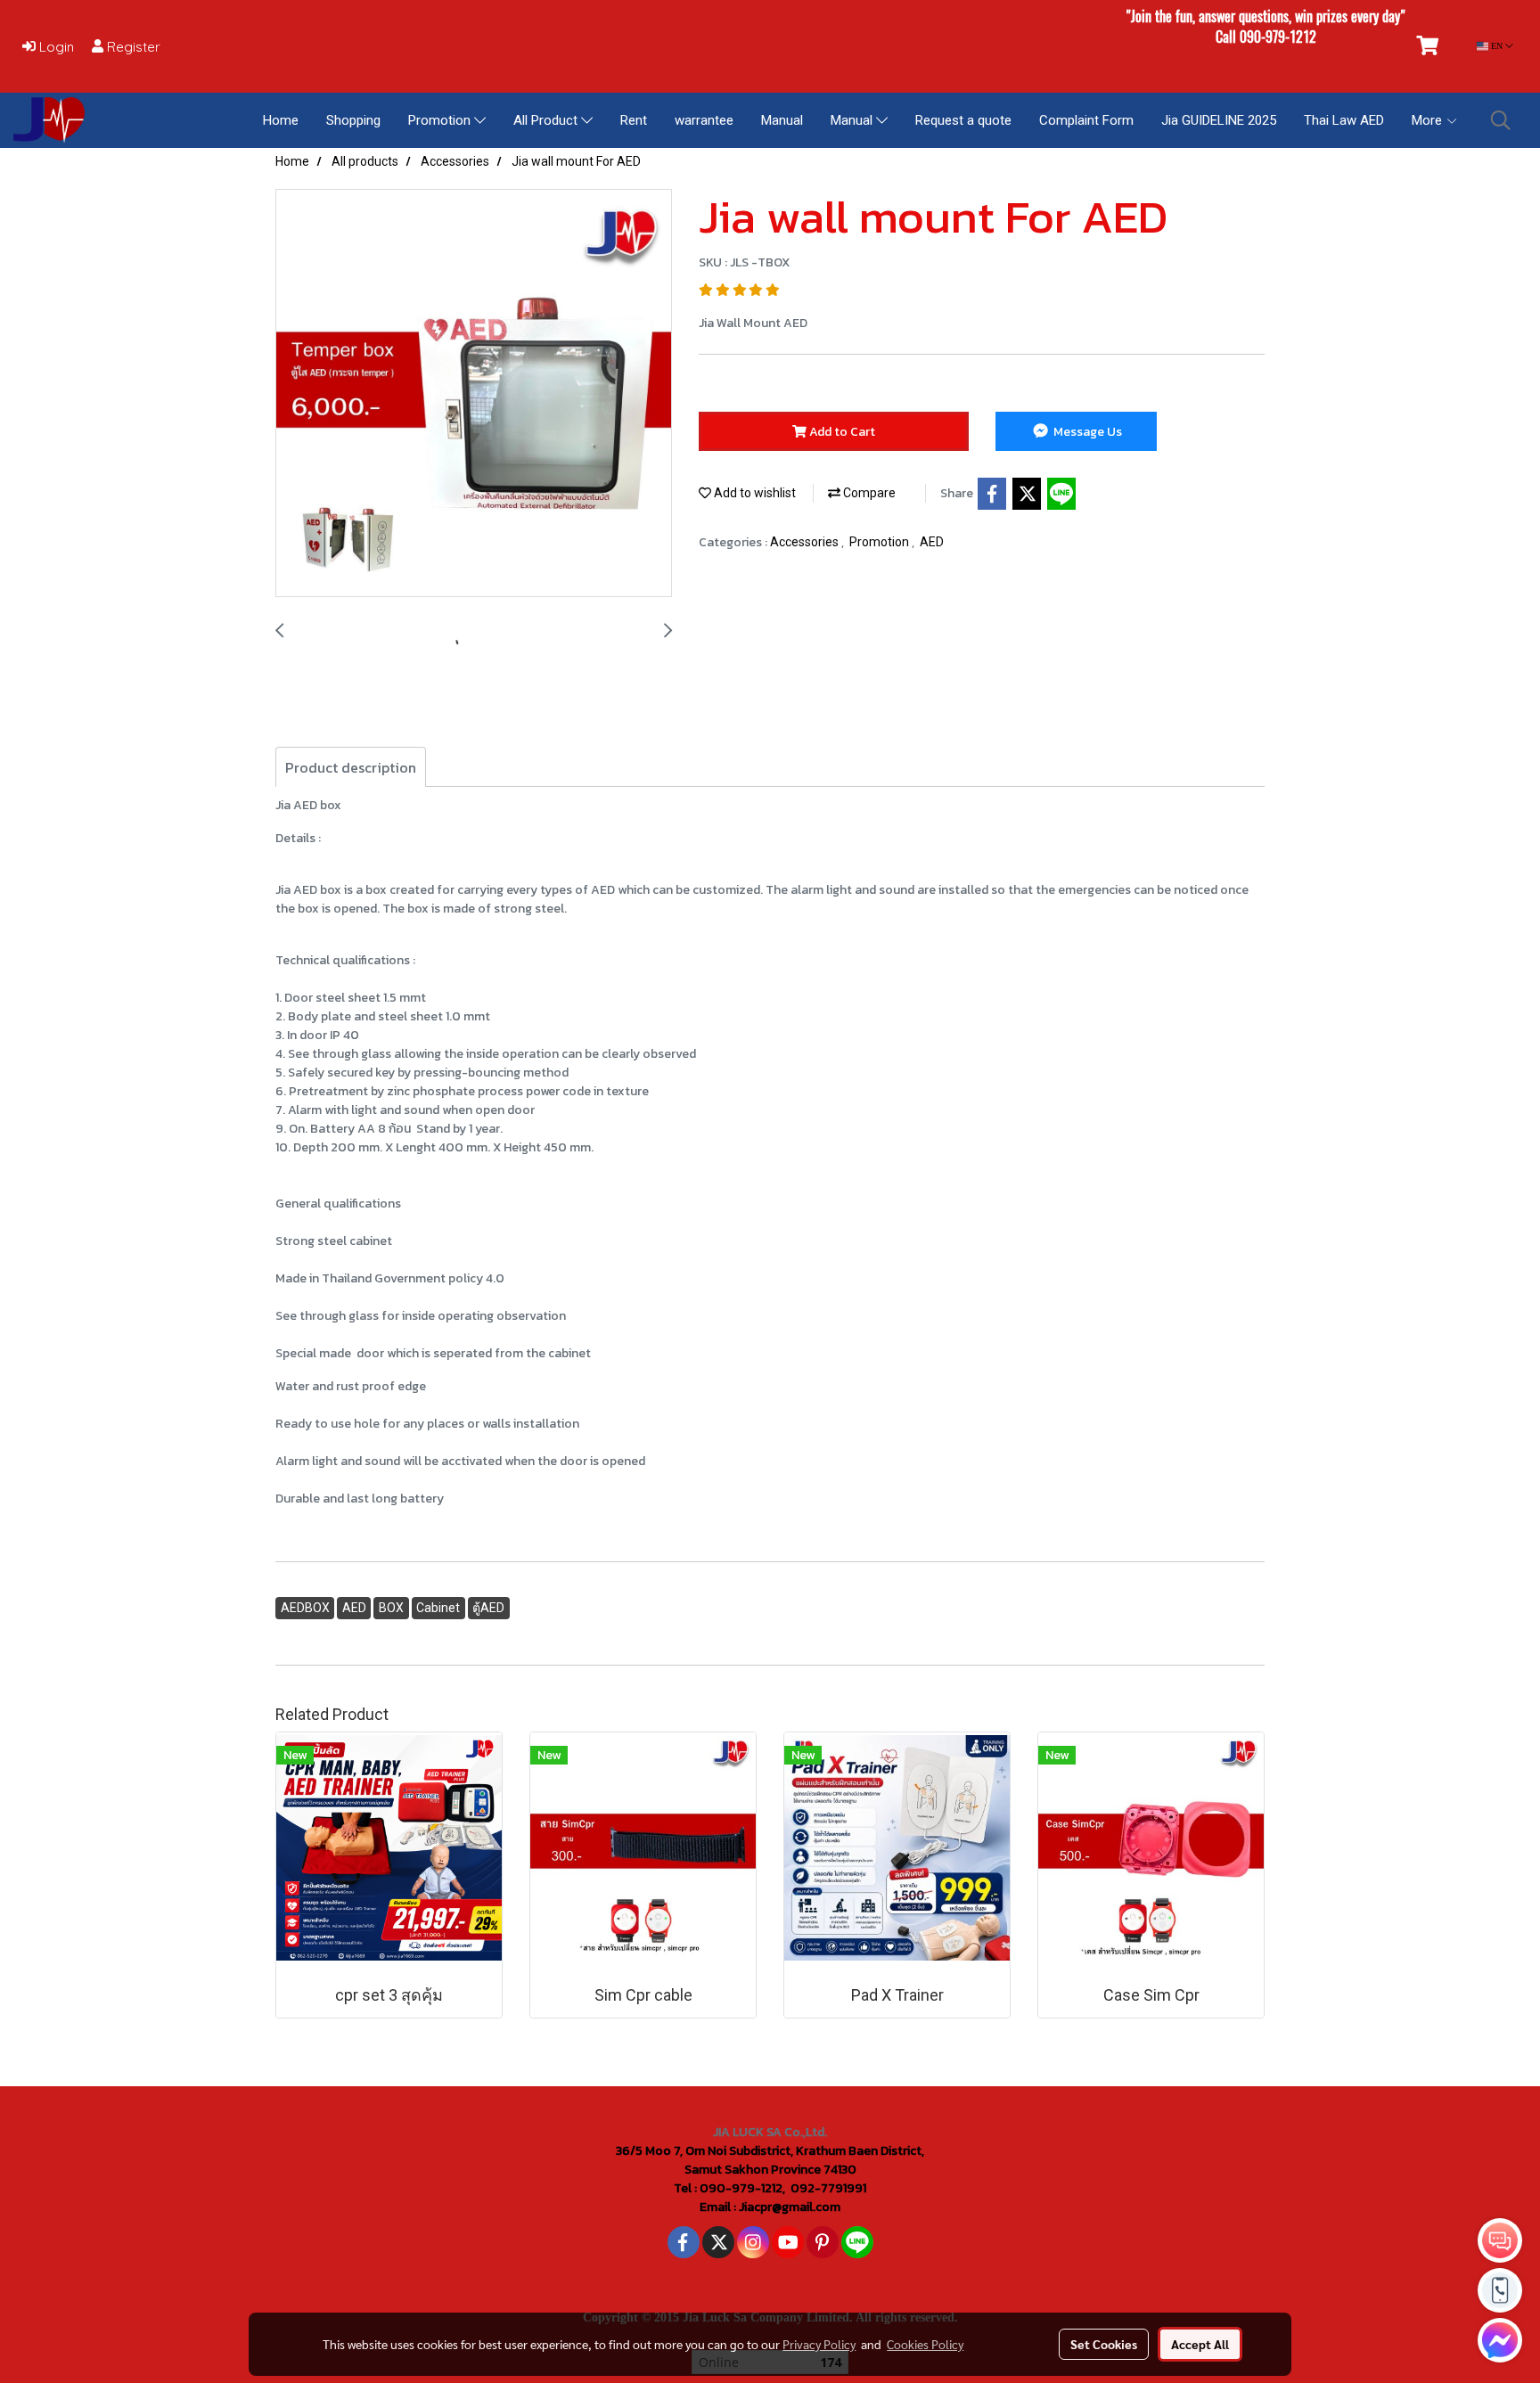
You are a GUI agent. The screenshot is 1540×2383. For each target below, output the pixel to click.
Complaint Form (1086, 120)
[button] (1501, 120)
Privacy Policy (819, 2344)
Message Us (1086, 432)
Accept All (1200, 2344)
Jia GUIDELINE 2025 (1219, 120)
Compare (868, 493)
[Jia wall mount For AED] (474, 394)
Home (281, 120)
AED (932, 542)
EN (1497, 46)
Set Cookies (1104, 2344)
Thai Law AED (1344, 120)
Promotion (441, 120)
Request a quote (963, 120)
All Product (547, 120)
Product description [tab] (351, 767)
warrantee (704, 120)
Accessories (806, 542)
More (1429, 120)
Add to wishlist (754, 493)
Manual (782, 120)
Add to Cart (841, 432)
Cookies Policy (925, 2344)
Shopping (353, 120)
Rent (634, 120)
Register (132, 47)
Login (55, 47)
